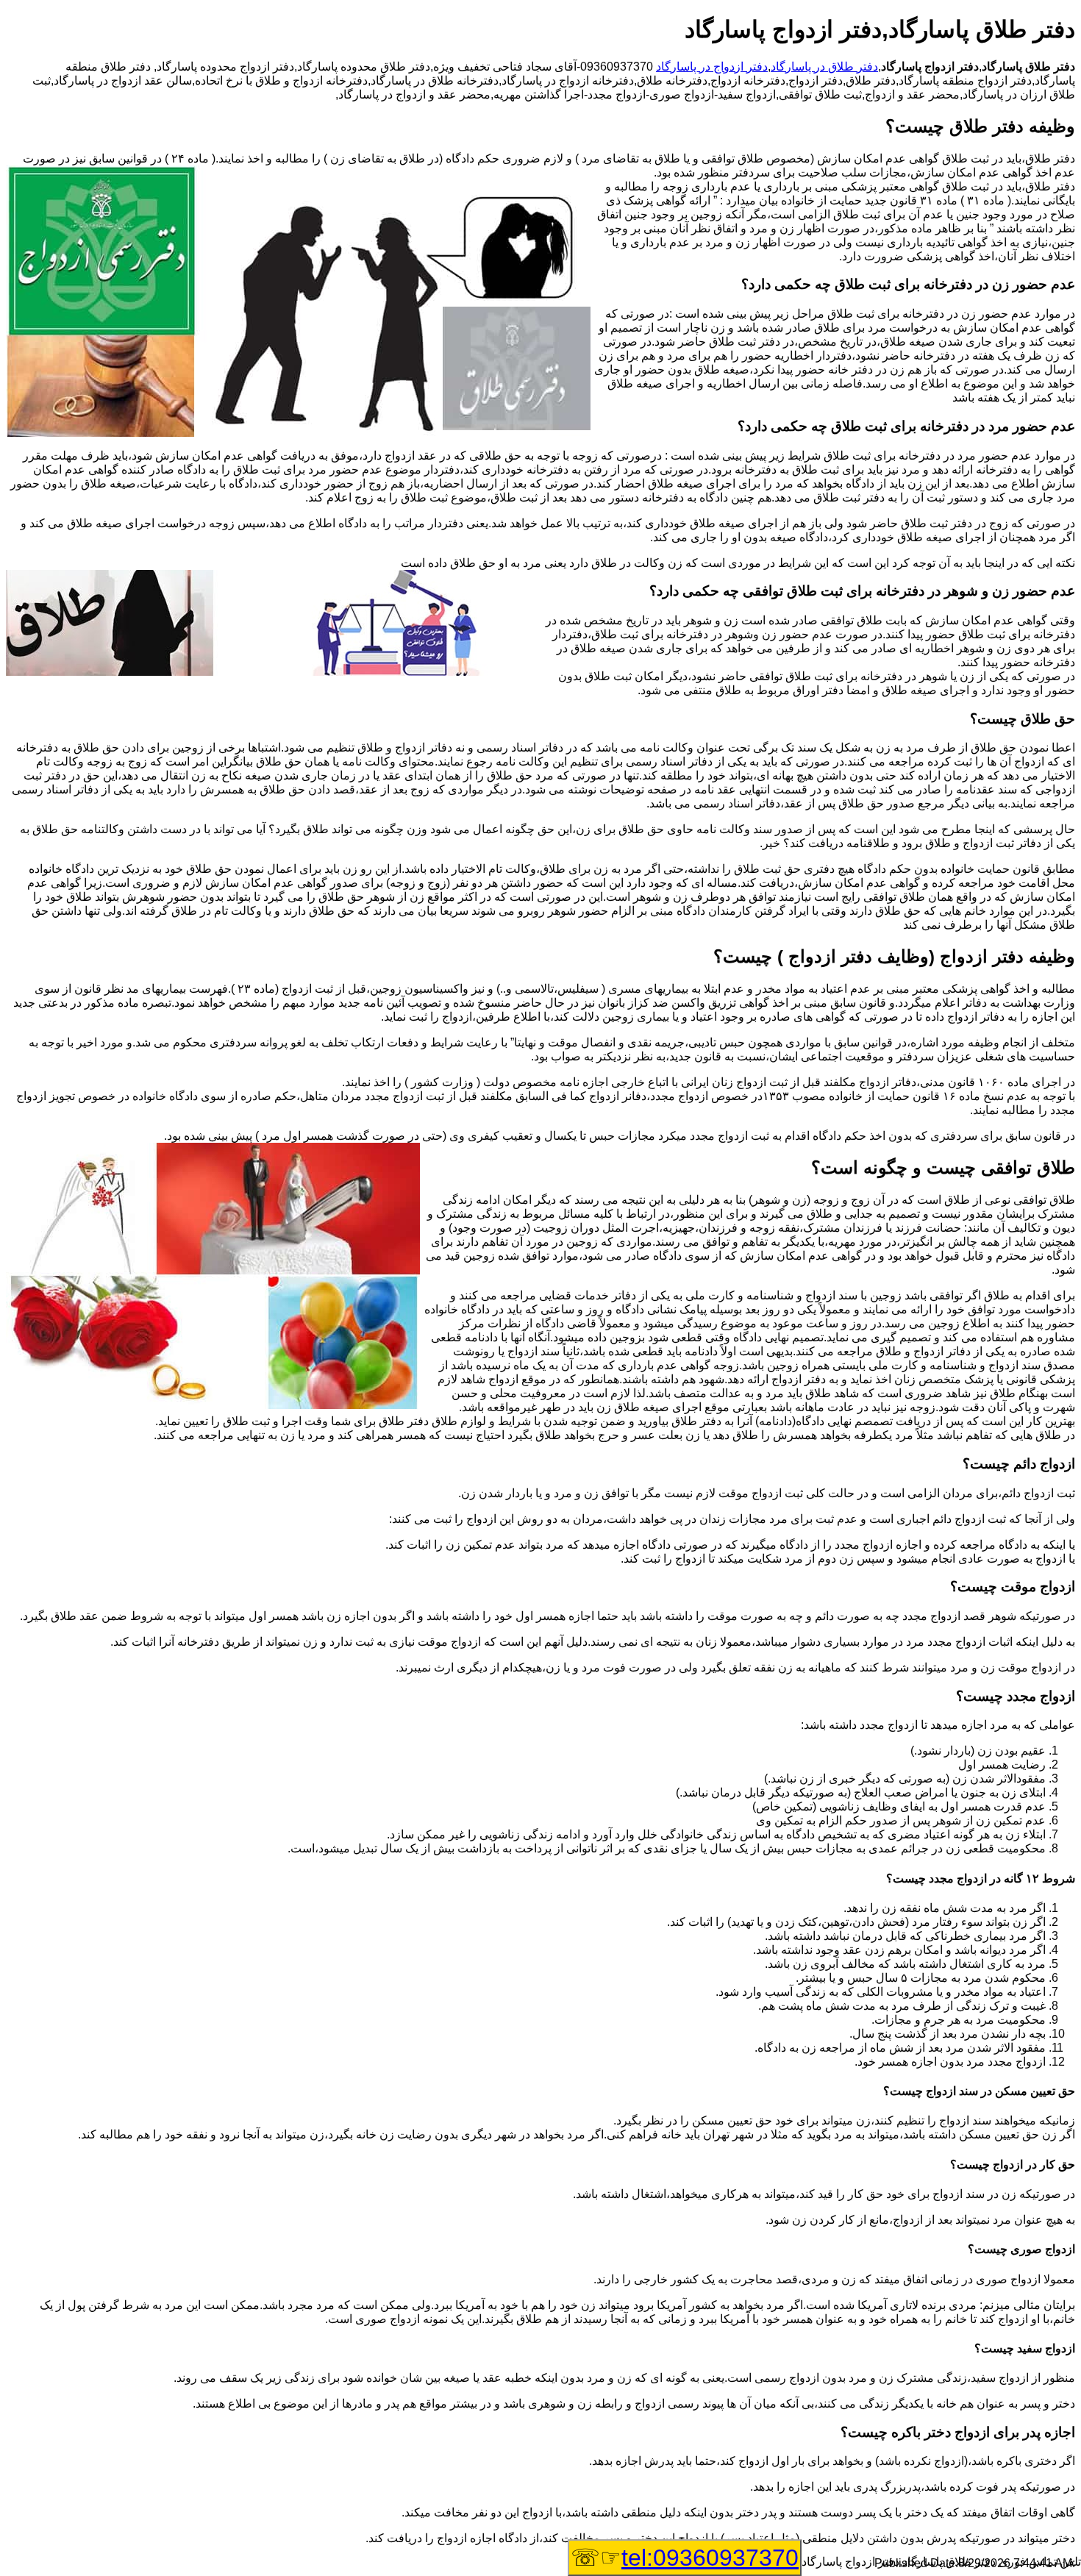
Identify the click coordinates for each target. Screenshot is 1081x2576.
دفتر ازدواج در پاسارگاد (712, 67)
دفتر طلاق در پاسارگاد (824, 67)
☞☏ (685, 2558)
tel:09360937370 (710, 2558)
